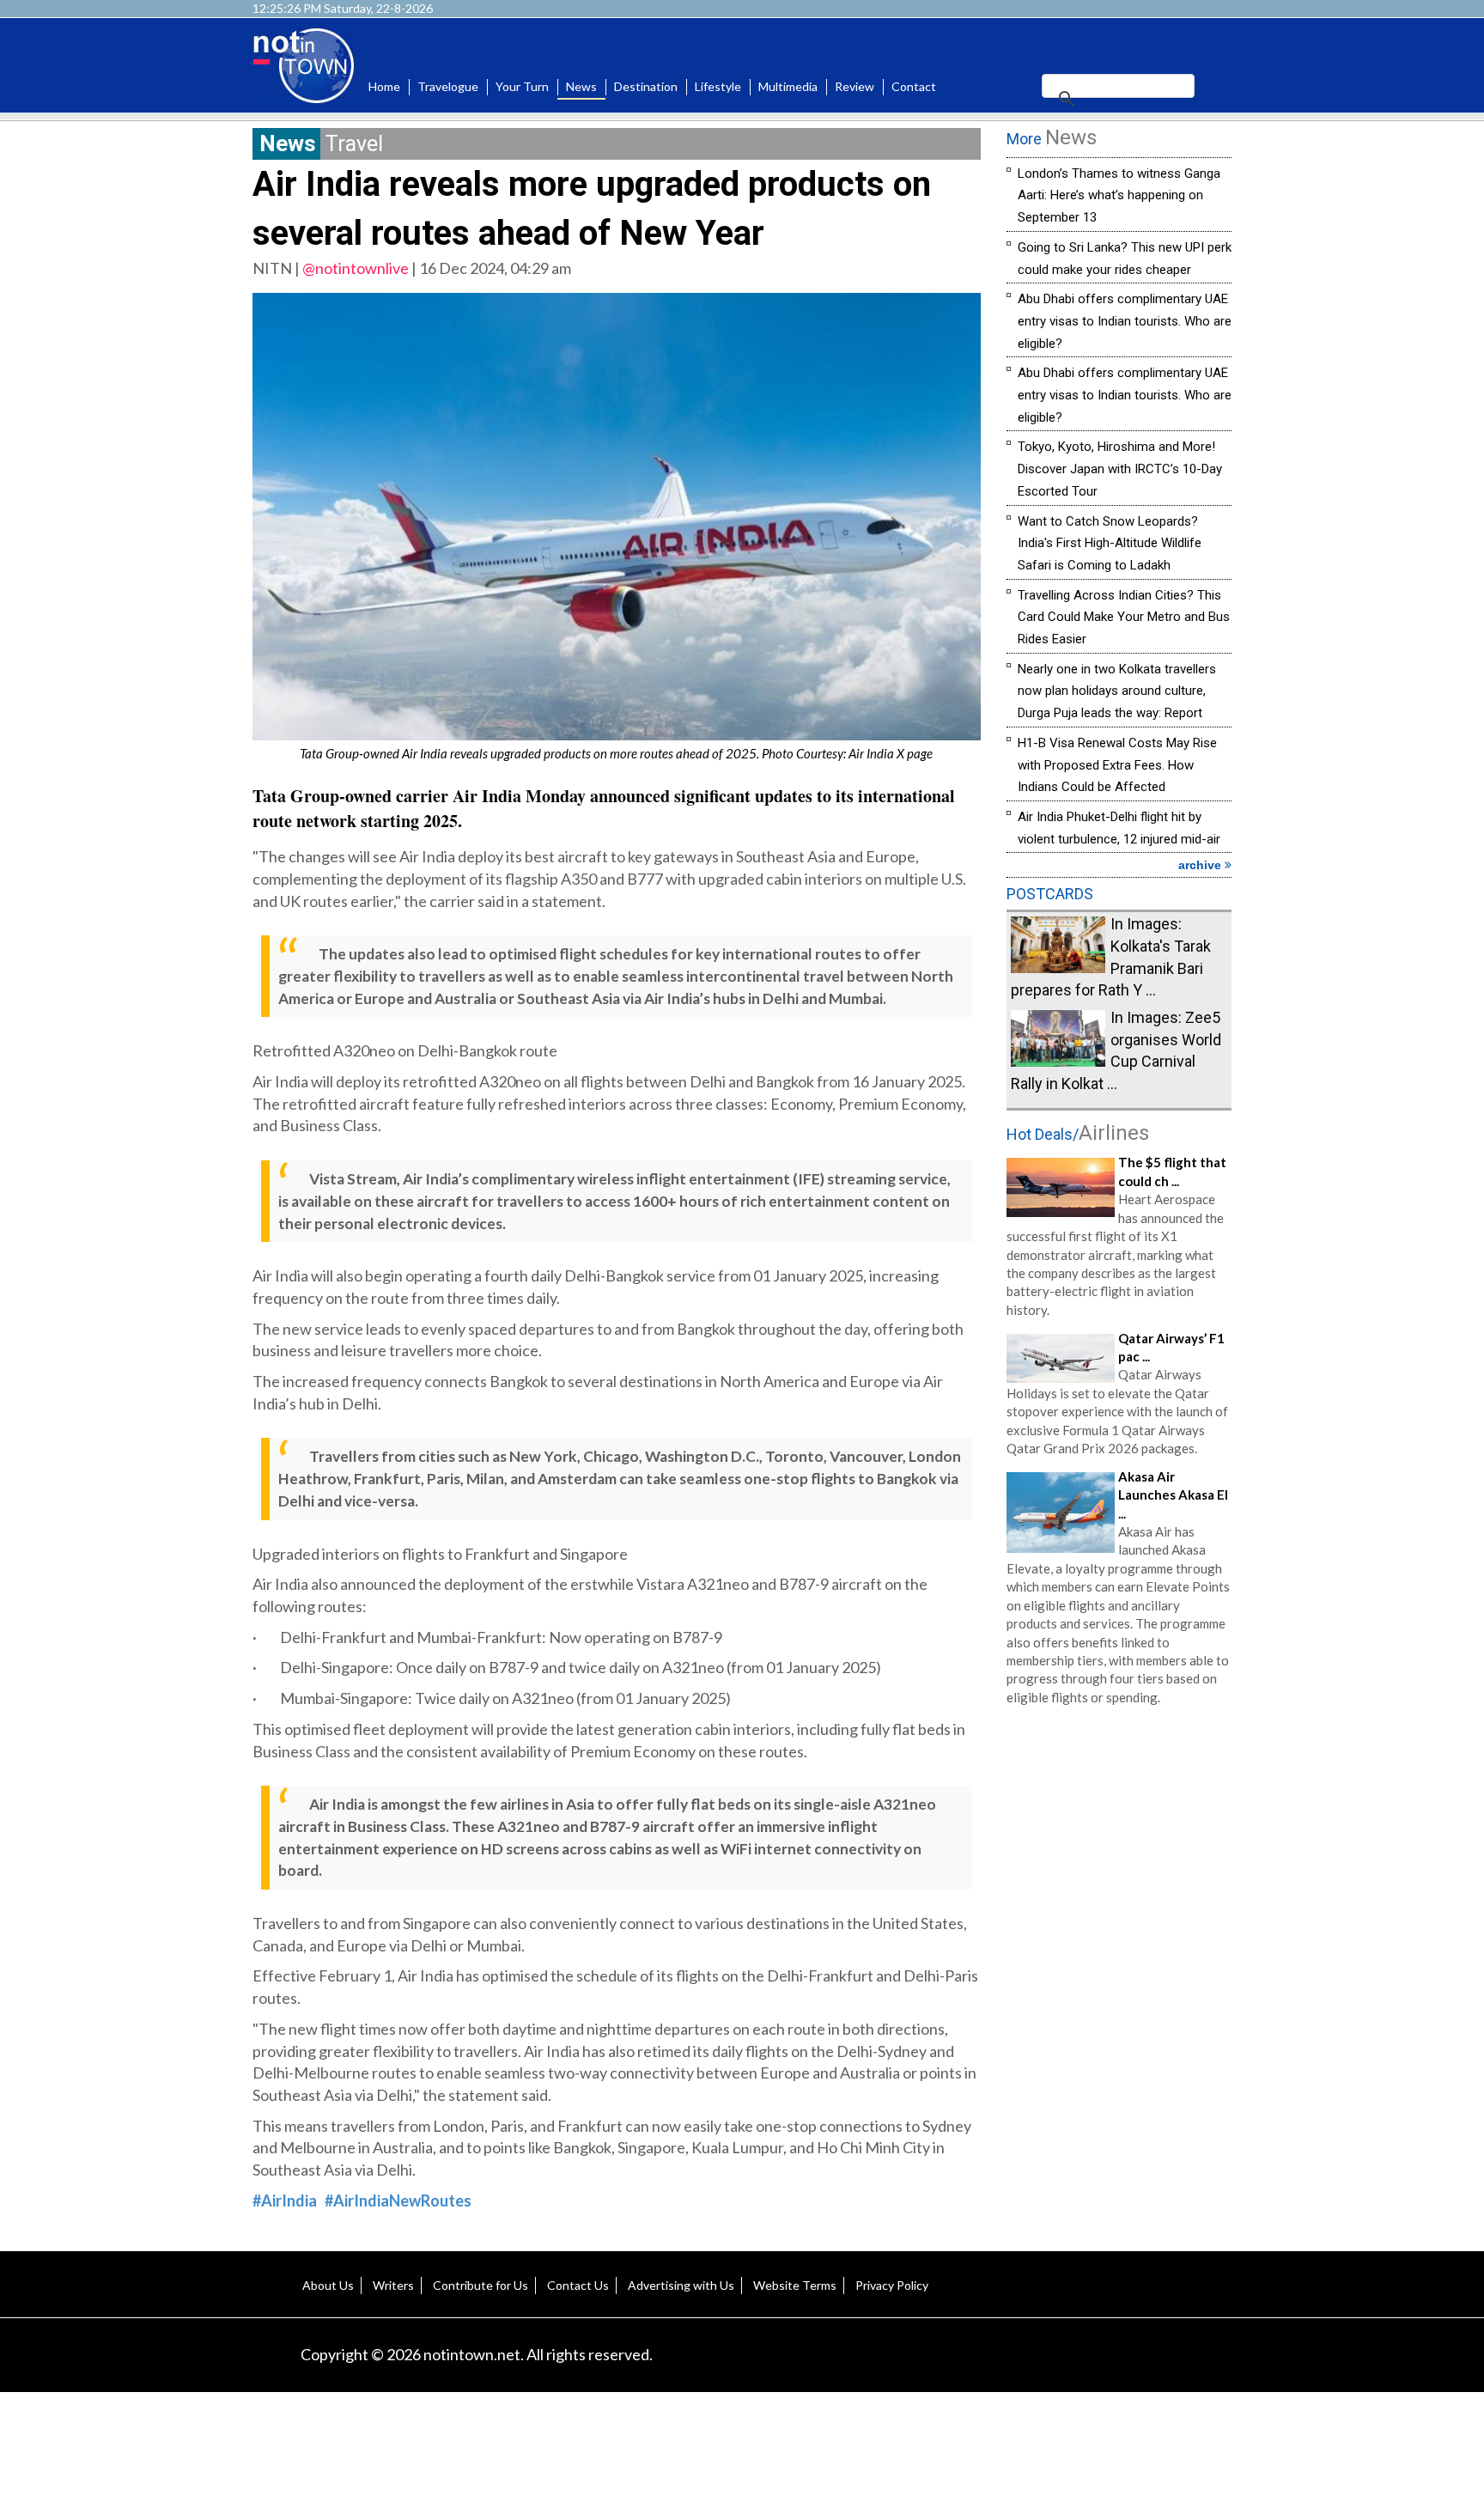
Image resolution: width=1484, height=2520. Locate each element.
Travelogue (448, 86)
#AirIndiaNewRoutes (398, 2200)
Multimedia (788, 86)
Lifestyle (718, 86)
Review (855, 86)
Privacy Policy (892, 2285)
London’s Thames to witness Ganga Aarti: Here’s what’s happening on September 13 (1119, 195)
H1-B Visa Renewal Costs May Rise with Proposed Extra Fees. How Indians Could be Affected (1117, 765)
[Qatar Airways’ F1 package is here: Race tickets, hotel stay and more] (1061, 1356)
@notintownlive (356, 268)
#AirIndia (285, 2200)
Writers (393, 2285)
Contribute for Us (480, 2285)
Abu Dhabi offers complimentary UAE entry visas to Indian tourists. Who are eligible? (1125, 321)
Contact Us (578, 2285)
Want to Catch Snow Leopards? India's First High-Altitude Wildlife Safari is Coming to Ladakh (1110, 543)
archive (1201, 865)
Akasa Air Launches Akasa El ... (1173, 1495)
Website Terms (795, 2285)
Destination (646, 86)
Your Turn (522, 86)
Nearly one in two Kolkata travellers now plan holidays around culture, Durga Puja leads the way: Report (1117, 691)
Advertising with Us (681, 2285)
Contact (914, 86)
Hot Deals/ (1078, 1134)
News (581, 86)
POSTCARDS (1050, 894)
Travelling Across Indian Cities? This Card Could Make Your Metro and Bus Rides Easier (1124, 617)
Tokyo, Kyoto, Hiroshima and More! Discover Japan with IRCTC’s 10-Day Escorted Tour (1120, 469)
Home (384, 86)
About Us (328, 2285)
